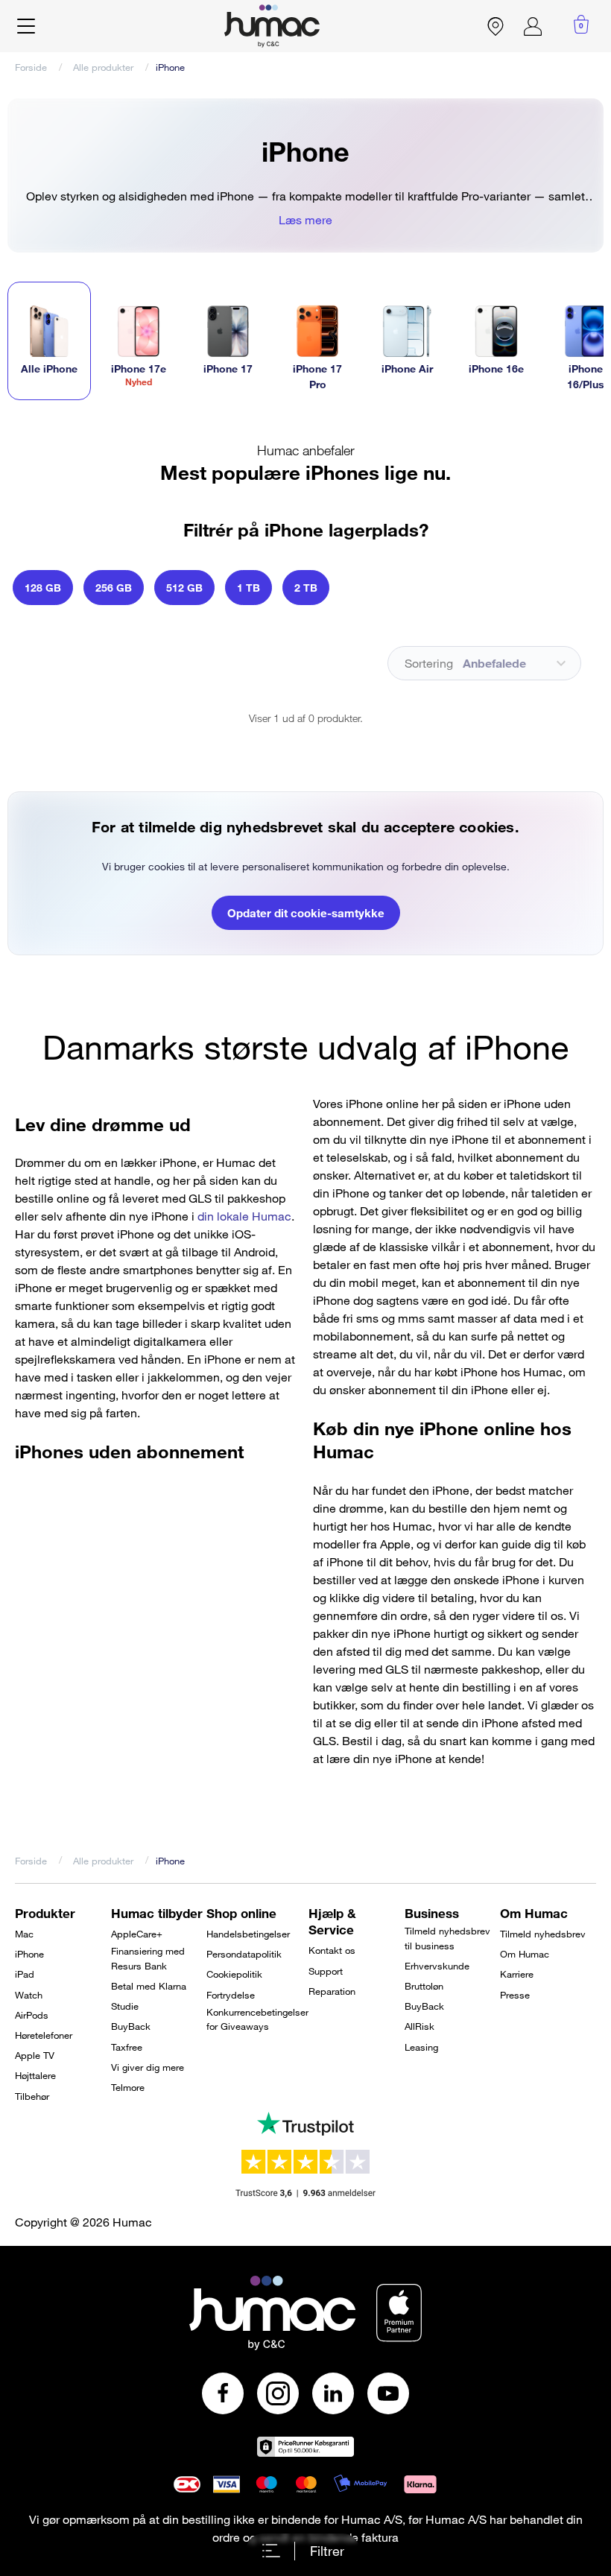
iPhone (29, 1954)
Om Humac (525, 1954)
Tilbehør (32, 2096)
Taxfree (127, 2047)
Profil (533, 26)
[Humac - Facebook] (223, 2393)
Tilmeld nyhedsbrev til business (447, 1938)
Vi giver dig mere (148, 2067)
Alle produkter (103, 67)
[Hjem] (272, 26)
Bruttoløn (424, 1986)
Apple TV (35, 2055)
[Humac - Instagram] (278, 2393)
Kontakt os (332, 1950)
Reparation (332, 1991)
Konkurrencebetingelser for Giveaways (257, 2019)
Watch (29, 1995)
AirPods (32, 2015)
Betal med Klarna (149, 1986)
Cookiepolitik (234, 1974)
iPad (25, 1974)
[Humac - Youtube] (388, 2393)
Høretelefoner (44, 2035)
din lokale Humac (244, 1216)
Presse (515, 1995)
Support (326, 1971)
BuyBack (131, 2026)
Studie (125, 2006)
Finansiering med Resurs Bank (148, 1958)
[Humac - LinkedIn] (333, 2393)
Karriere (517, 1974)
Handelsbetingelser (248, 1934)
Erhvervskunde (437, 1966)
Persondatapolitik (244, 1954)
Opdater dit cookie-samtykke (306, 913)
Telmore (128, 2087)
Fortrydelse (231, 1995)
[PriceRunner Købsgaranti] (305, 2447)
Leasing (421, 2047)
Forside (31, 67)
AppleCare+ (137, 1934)
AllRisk (420, 2026)
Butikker (496, 26)
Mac (24, 1934)
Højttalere (35, 2075)
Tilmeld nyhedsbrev (543, 1934)
